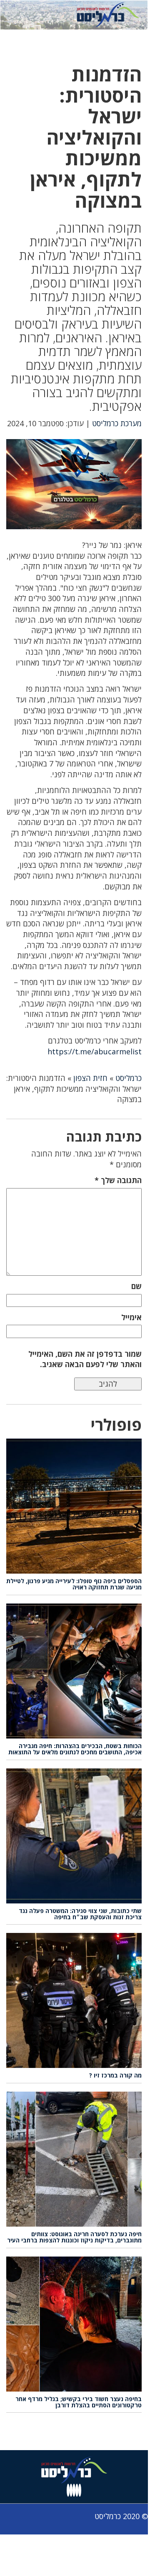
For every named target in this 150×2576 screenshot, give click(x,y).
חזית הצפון (90, 1078)
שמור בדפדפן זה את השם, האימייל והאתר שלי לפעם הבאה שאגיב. (85, 1359)
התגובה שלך (118, 1180)
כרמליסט (129, 1078)
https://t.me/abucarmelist (95, 1051)
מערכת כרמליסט (117, 423)
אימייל (131, 1317)
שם (136, 1286)
